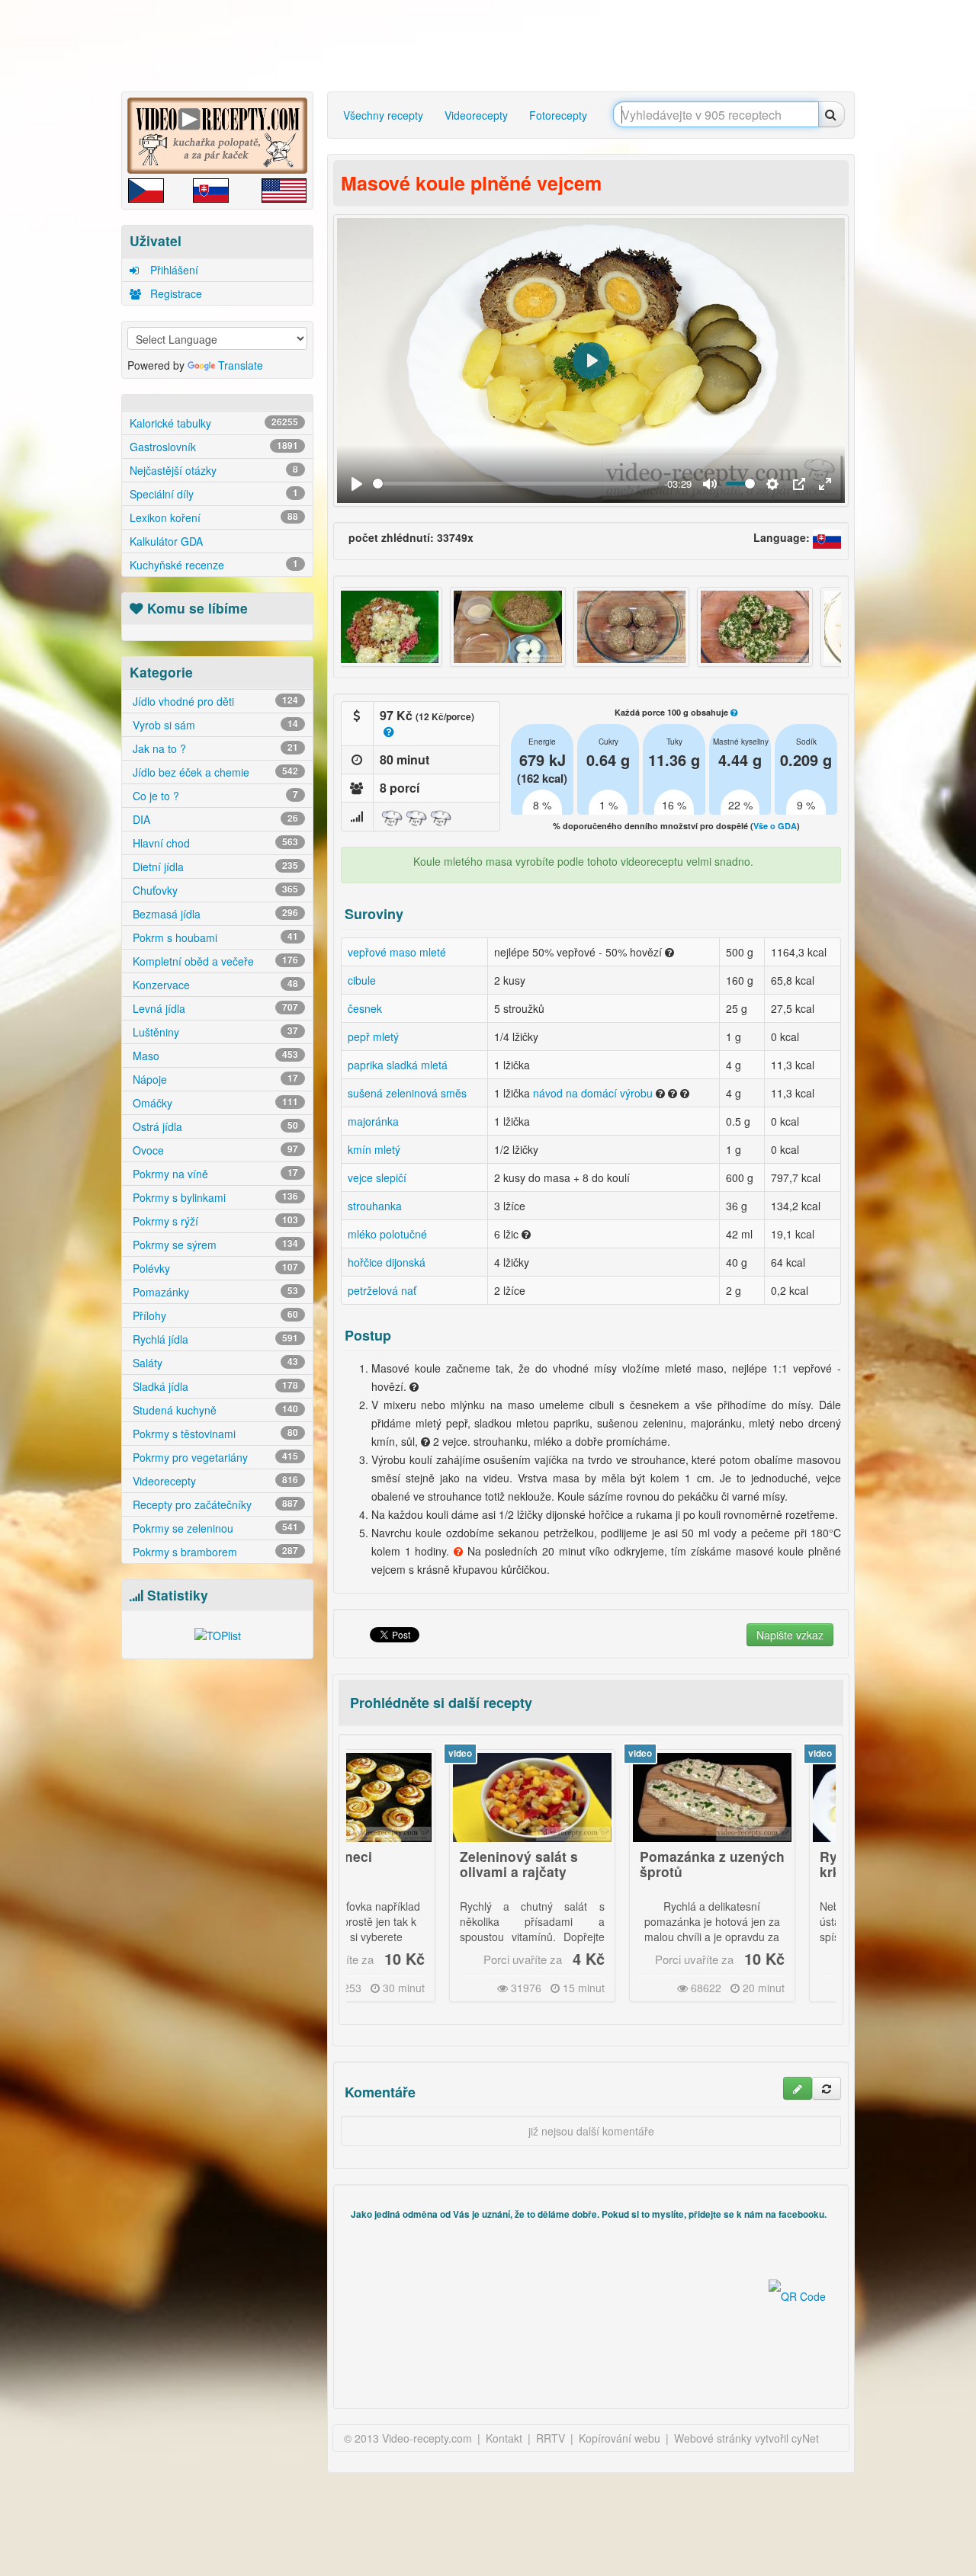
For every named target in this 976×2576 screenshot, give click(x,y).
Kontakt (504, 2438)
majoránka (373, 1121)
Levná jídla (214, 1008)
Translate (241, 365)
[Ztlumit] (710, 484)
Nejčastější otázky (214, 470)
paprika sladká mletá (398, 1065)
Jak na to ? (214, 748)
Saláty (214, 1363)
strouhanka (375, 1206)
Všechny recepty (383, 115)
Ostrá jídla (214, 1126)
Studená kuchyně (214, 1410)
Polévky (214, 1268)
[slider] (516, 484)
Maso (214, 1056)
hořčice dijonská (387, 1262)
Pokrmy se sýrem (214, 1245)
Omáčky (214, 1103)
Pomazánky (214, 1292)
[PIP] (799, 484)
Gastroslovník (214, 447)
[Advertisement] (492, 46)
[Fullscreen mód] (825, 484)
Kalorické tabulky (214, 423)
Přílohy (214, 1315)
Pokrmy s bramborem (214, 1552)
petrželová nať (382, 1290)
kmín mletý (374, 1149)
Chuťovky (214, 890)
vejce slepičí (377, 1177)
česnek (365, 1008)
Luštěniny (214, 1032)
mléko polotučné (387, 1234)
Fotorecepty (558, 115)
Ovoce (214, 1150)
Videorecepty (214, 1481)
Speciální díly (214, 494)
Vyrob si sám (214, 725)
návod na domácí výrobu (593, 1093)
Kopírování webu (620, 2438)
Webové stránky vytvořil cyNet (746, 2438)
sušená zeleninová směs (407, 1093)
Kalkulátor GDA (166, 541)
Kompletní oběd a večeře (214, 961)
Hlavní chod (214, 843)
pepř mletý (373, 1036)
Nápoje (214, 1079)
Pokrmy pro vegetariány (214, 1457)
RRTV (551, 2438)
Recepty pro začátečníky (214, 1504)
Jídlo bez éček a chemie (214, 772)
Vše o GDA (775, 826)
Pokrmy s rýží (214, 1221)
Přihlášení (173, 270)
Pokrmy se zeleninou (214, 1528)
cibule (362, 980)
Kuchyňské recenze (214, 565)
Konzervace (214, 985)
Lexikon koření (214, 517)
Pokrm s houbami (214, 937)
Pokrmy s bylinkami (214, 1197)
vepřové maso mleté (397, 952)
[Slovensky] (827, 537)
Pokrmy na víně (214, 1174)
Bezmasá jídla (214, 914)
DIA (214, 819)
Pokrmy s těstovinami (214, 1434)
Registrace (175, 293)
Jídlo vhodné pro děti (214, 701)
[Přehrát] (357, 484)
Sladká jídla (214, 1386)
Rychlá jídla (214, 1339)
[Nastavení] (772, 484)
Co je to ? (214, 796)
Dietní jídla (214, 867)
